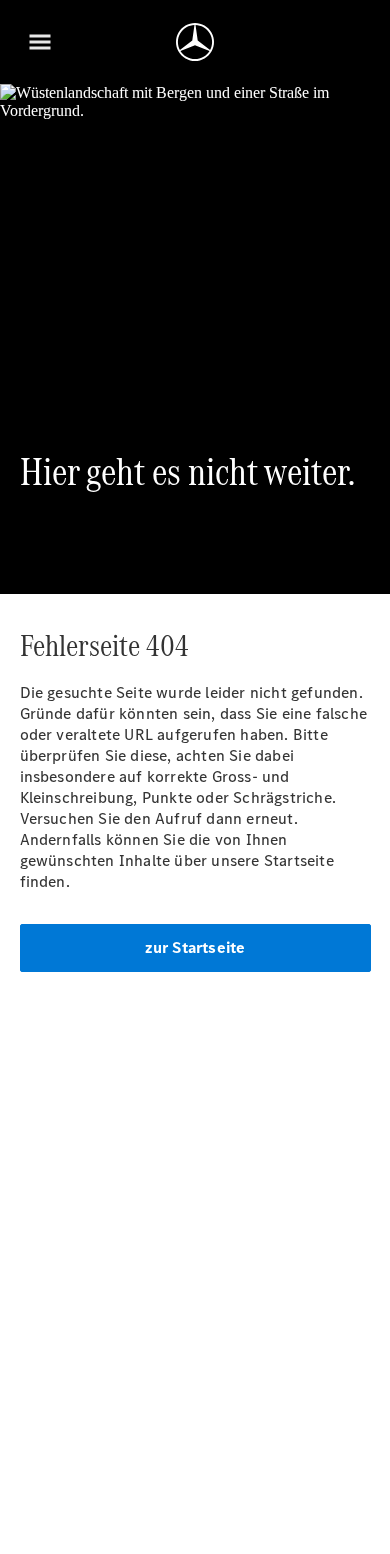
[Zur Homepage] (195, 42)
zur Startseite (195, 947)
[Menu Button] (40, 42)
